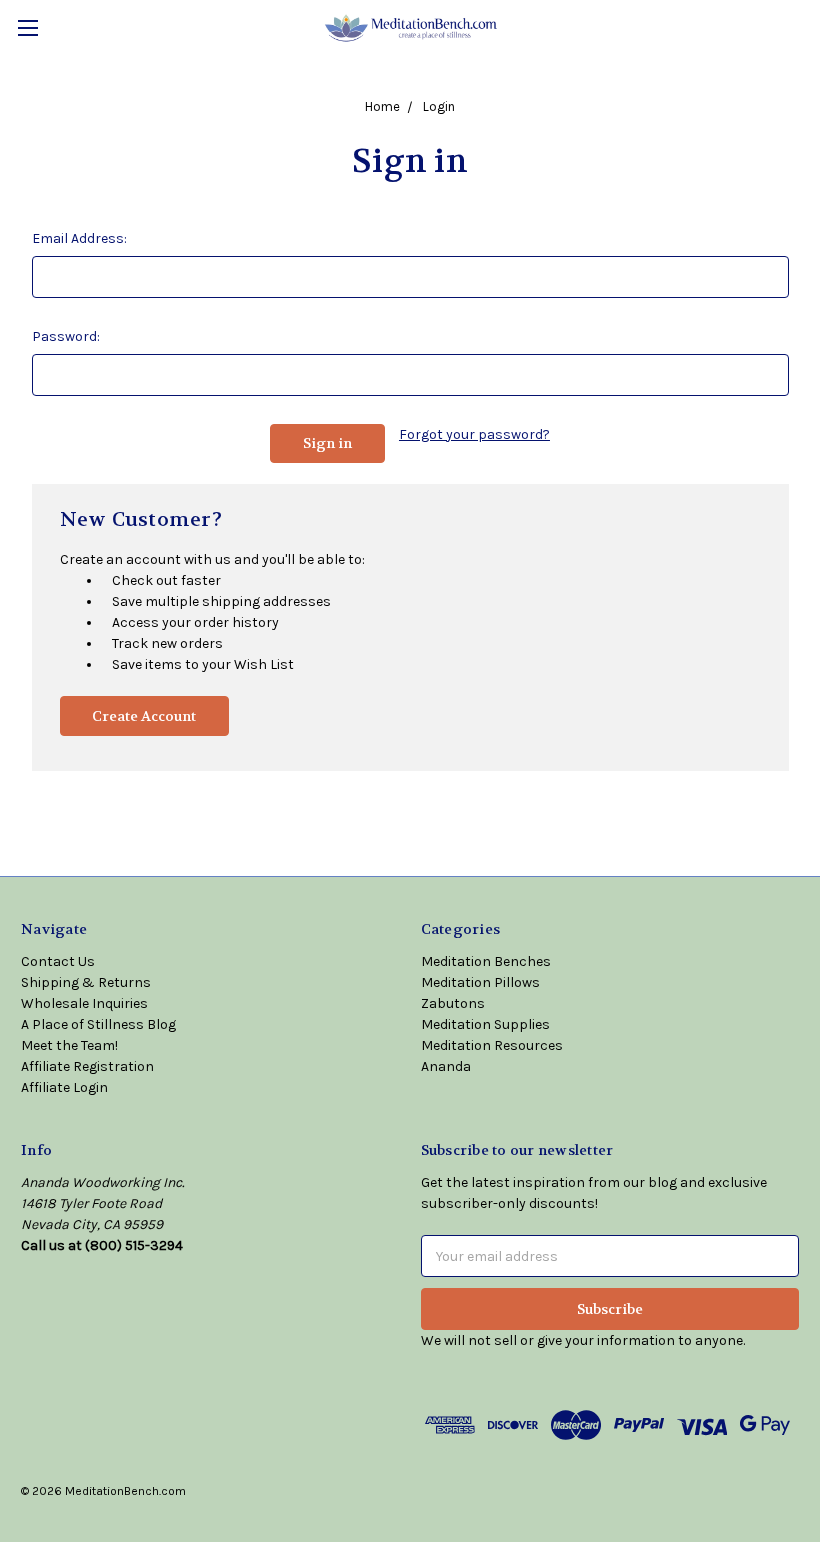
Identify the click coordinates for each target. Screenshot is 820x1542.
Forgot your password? (474, 434)
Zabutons (453, 1003)
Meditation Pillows (480, 982)
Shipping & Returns (86, 982)
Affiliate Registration (87, 1066)
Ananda (446, 1066)
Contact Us (58, 961)
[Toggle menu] (27, 27)
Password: (66, 336)
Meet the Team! (69, 1045)
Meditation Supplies (485, 1024)
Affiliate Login (64, 1087)
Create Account (144, 716)
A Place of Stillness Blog (98, 1024)
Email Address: (79, 238)
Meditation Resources (492, 1045)
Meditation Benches (486, 961)
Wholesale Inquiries (84, 1003)
